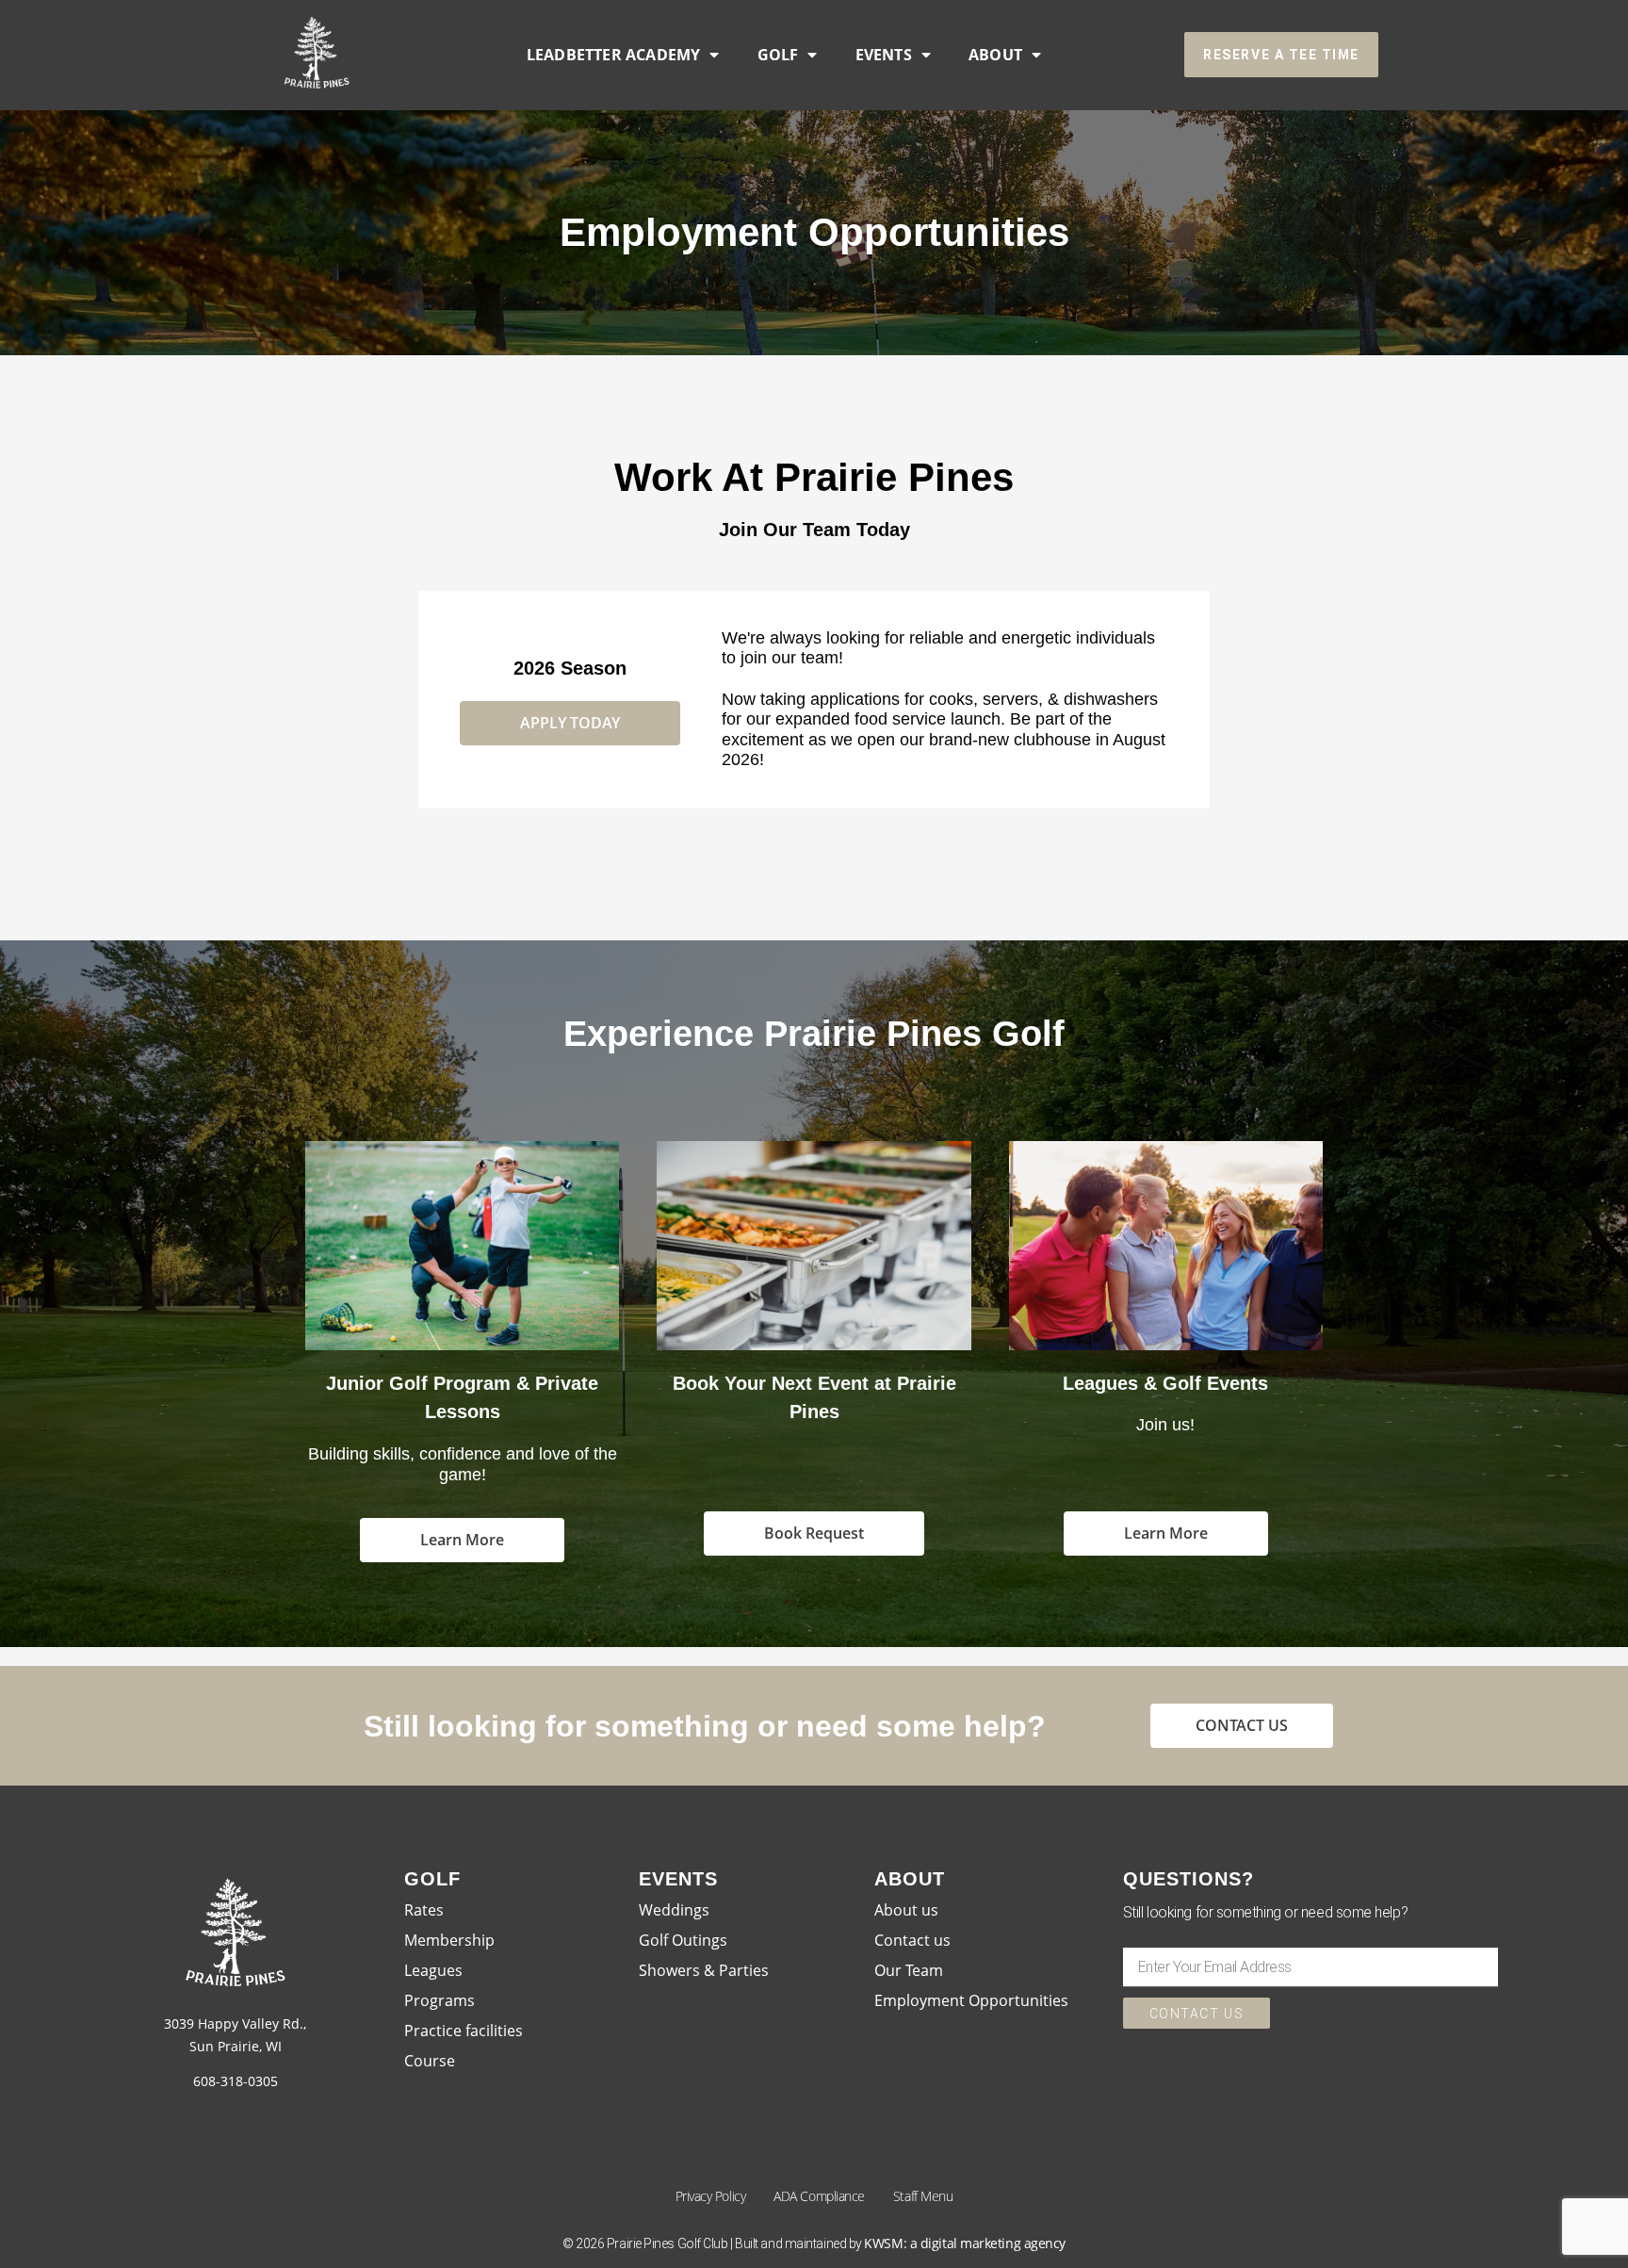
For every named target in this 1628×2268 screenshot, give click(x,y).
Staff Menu (923, 2196)
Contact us (912, 1940)
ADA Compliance (819, 2196)
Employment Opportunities (971, 2000)
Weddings (674, 1910)
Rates (424, 1910)
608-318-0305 (236, 2081)
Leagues (433, 1970)
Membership (449, 1940)
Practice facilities (464, 2031)
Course (430, 2061)
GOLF (778, 55)
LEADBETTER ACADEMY (614, 55)
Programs (440, 2000)
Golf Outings (683, 1940)
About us (906, 1910)
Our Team (909, 1970)
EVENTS (884, 55)
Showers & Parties (704, 1970)
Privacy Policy (711, 2196)
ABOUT (995, 55)
